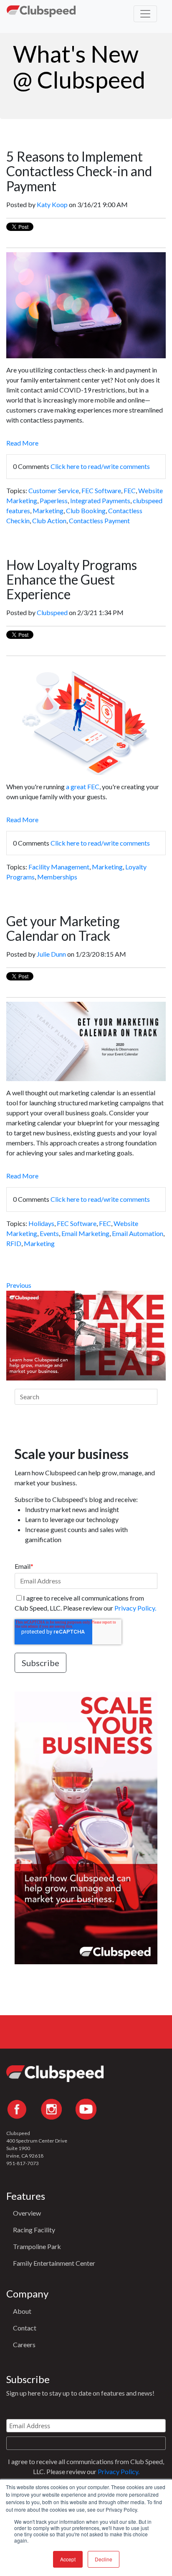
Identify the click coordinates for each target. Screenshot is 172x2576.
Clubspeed (52, 612)
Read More (22, 443)
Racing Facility (34, 2230)
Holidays (41, 1223)
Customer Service (54, 490)
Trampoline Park (37, 2246)
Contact (25, 2328)
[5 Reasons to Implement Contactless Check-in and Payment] (86, 353)
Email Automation (138, 1233)
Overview (27, 2213)
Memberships (57, 877)
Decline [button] (104, 2559)
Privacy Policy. (135, 1608)
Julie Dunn (51, 954)
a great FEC (83, 786)
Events (49, 1233)
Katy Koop (52, 204)
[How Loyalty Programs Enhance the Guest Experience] (86, 770)
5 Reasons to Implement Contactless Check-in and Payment (79, 171)
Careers (24, 2344)
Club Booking (86, 510)
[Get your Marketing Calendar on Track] (86, 1076)
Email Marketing (85, 1233)
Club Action (49, 521)
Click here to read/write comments (100, 466)
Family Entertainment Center (54, 2263)
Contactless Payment (99, 521)
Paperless (54, 500)
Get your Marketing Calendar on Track (63, 928)
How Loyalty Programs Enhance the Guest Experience (72, 579)
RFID (14, 1243)
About (22, 2311)
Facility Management (59, 867)
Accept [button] (68, 2559)
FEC (130, 490)
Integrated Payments (100, 500)
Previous (19, 1285)
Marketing (48, 510)
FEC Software (101, 490)
